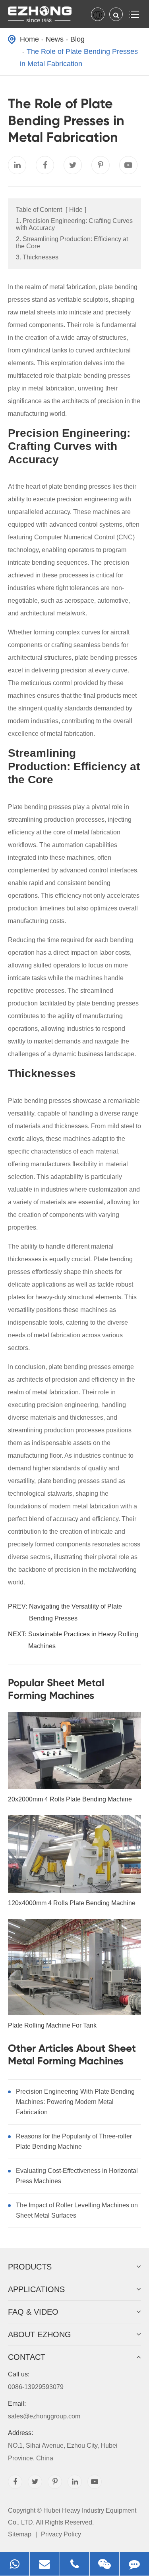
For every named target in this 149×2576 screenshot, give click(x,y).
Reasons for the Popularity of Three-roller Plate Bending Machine (74, 2141)
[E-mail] (45, 2564)
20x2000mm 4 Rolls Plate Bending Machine (70, 1799)
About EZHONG (40, 2334)
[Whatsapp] (15, 2564)
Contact (27, 2357)
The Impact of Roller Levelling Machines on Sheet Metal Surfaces (77, 2210)
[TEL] (75, 2564)
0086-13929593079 (36, 2381)
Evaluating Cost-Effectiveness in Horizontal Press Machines (77, 2176)
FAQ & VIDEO (33, 2312)
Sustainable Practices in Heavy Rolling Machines (83, 1640)
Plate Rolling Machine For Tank (52, 2025)
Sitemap (20, 2534)
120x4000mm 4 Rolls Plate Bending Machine (72, 1903)
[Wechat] (104, 2564)
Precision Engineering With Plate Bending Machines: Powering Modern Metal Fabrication (75, 2102)
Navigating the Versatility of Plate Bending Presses (75, 1612)
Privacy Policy (61, 2534)
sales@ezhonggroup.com (44, 2410)
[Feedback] (134, 2564)
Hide (76, 210)
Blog (77, 39)
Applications (36, 2289)
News (55, 39)
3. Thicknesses (37, 257)
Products (30, 2267)
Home (29, 39)
